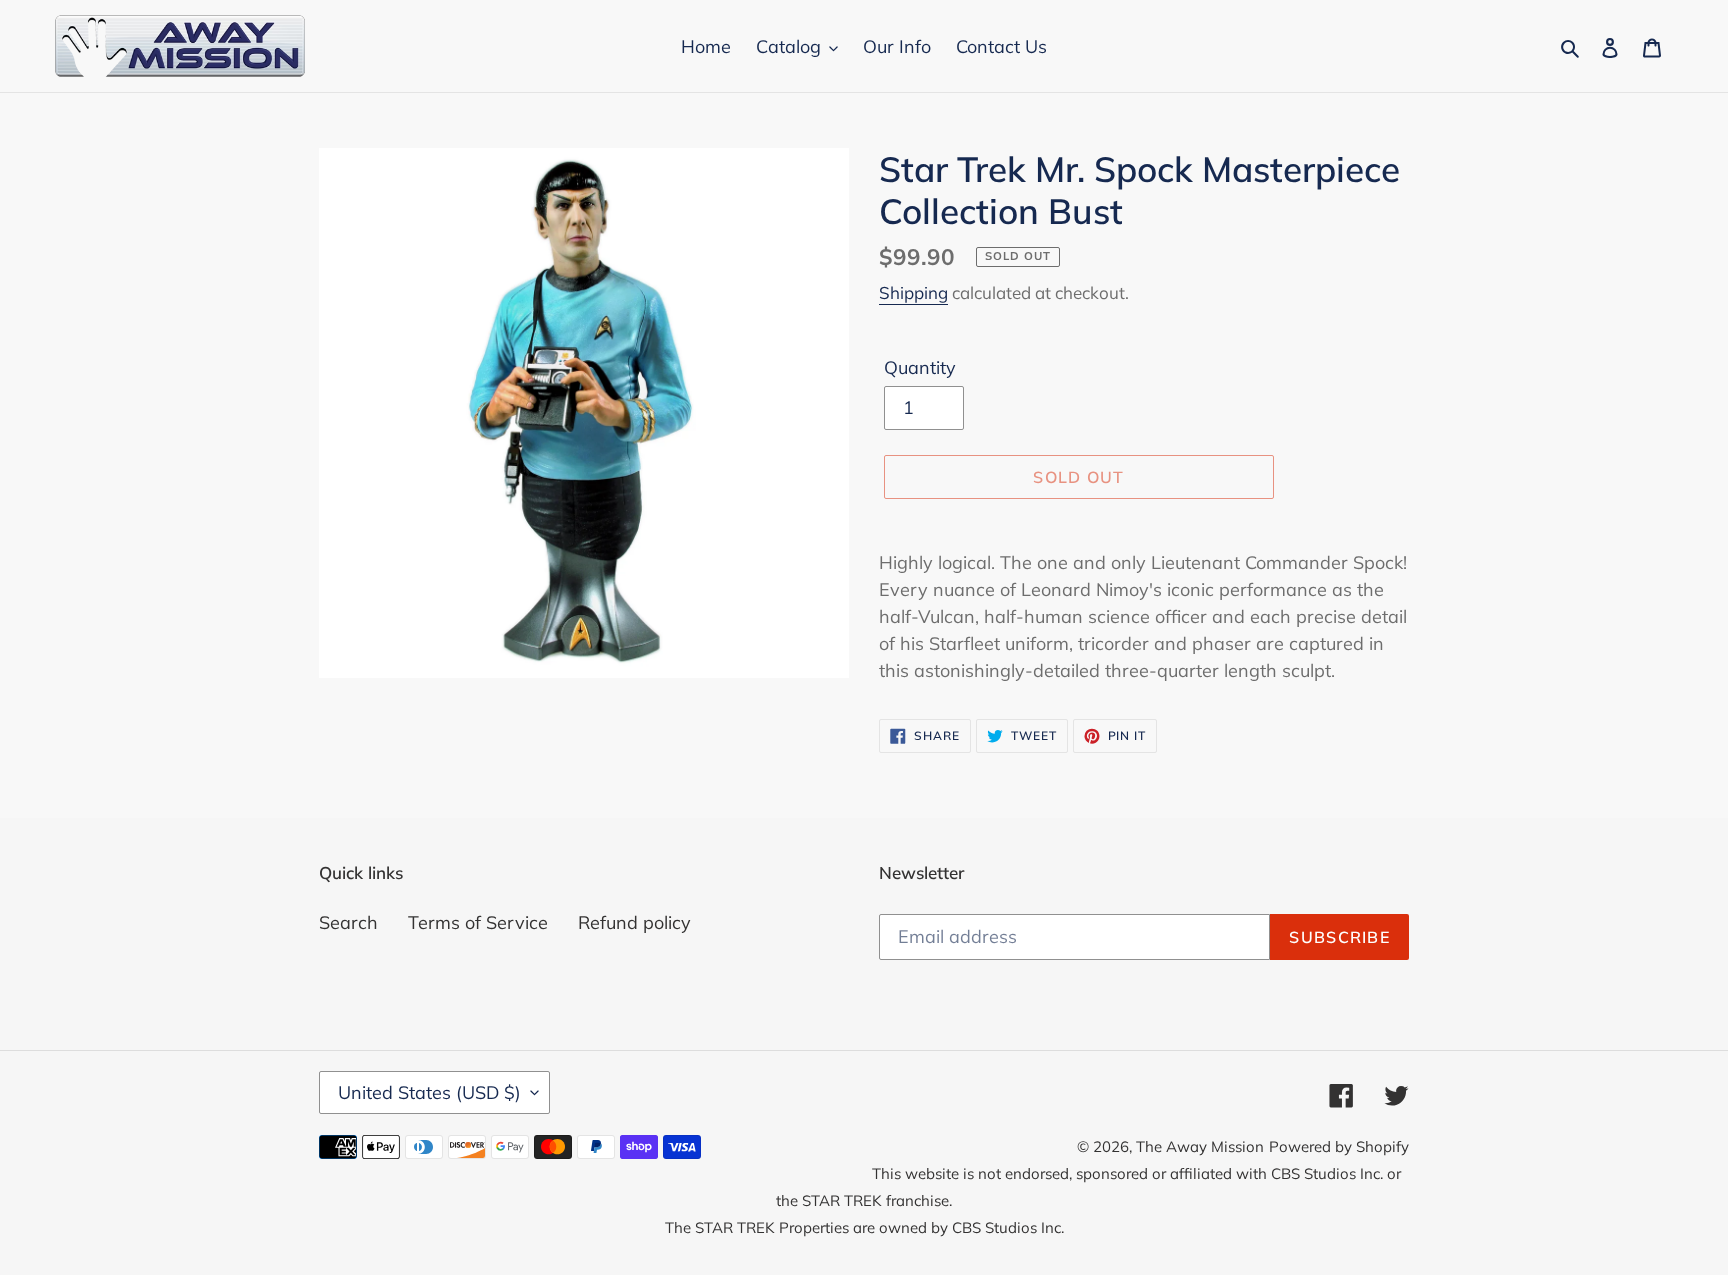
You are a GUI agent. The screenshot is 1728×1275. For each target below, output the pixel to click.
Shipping (913, 292)
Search (348, 922)
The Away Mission (1200, 1146)
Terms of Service (478, 922)
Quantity (920, 367)
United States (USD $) (429, 1092)
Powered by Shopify (1339, 1146)
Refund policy (634, 922)
